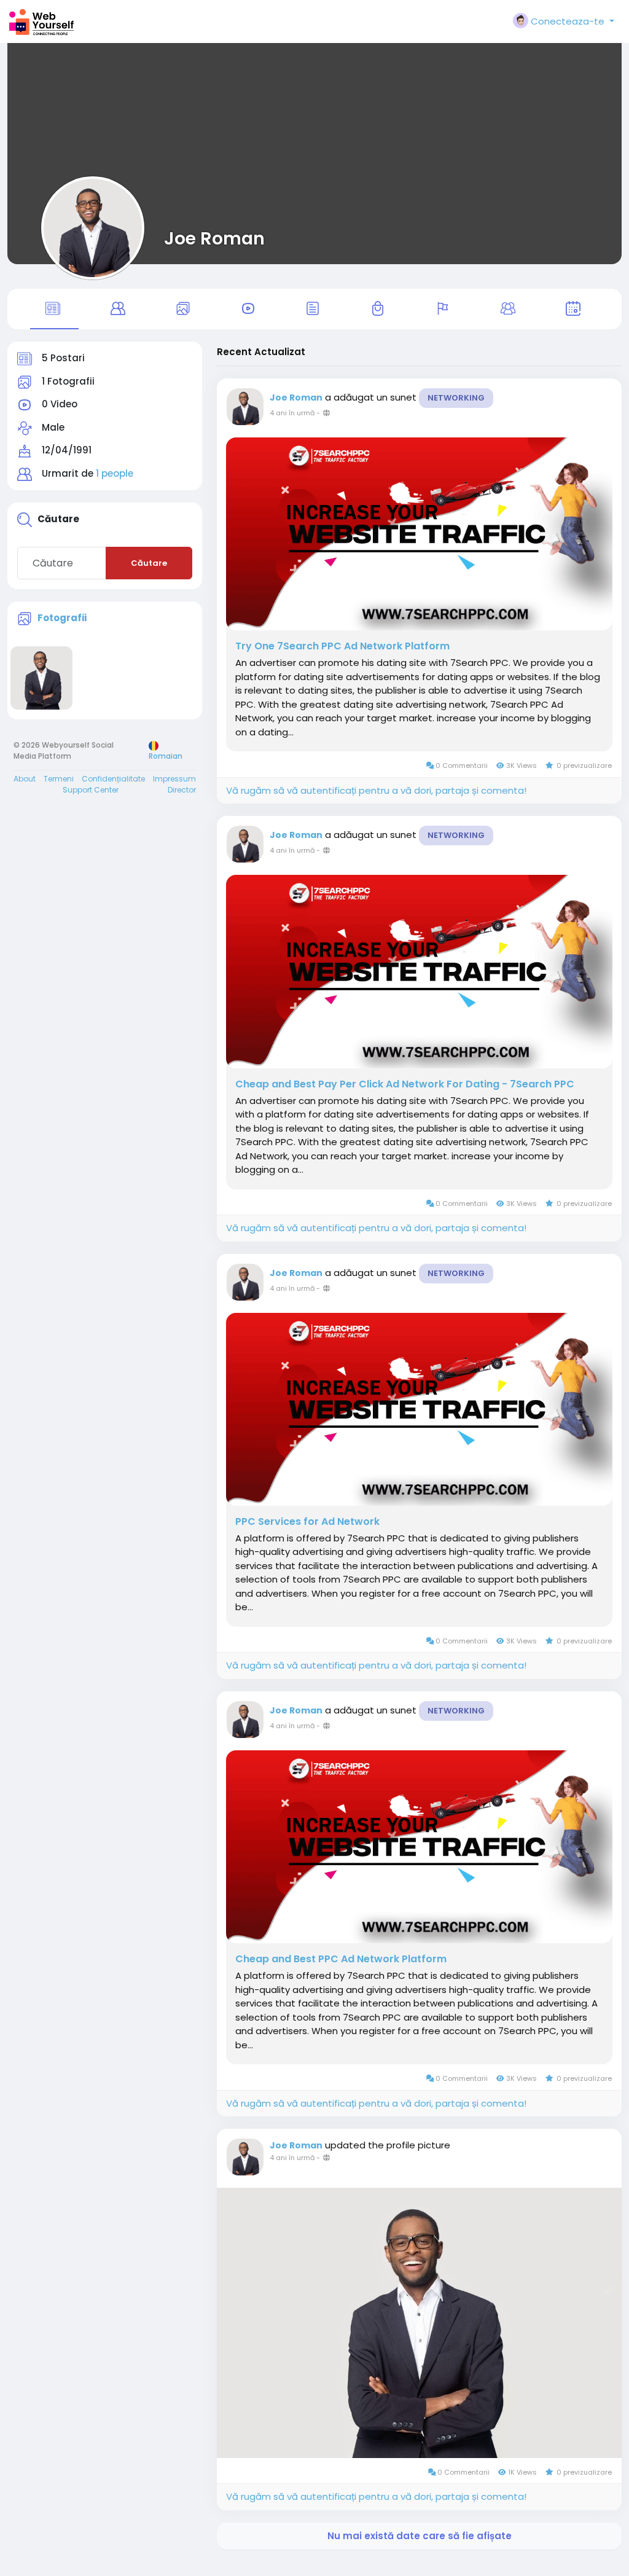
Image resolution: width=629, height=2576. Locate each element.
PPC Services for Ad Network (307, 1522)
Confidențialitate (113, 779)
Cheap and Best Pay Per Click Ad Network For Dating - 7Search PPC (405, 1084)
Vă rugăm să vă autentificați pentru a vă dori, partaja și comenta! (376, 790)
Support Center (91, 790)
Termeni (59, 779)
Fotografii (62, 618)
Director (182, 790)
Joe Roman (214, 238)
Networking (456, 398)
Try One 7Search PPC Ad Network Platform (342, 646)
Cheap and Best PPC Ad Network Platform (341, 1959)
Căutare (149, 563)
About (25, 779)
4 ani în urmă (292, 413)
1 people (115, 473)
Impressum (174, 779)
